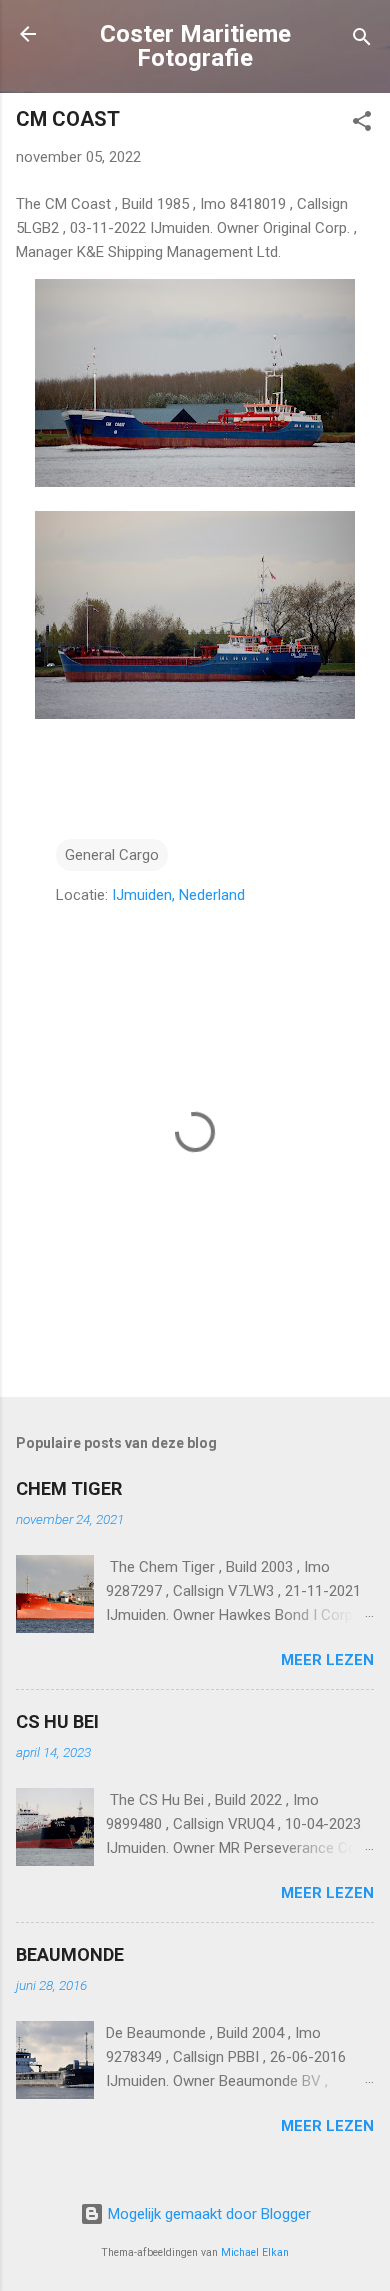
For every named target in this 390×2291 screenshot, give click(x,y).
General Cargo (112, 855)
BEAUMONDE (70, 1954)
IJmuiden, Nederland (178, 895)
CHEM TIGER (69, 1488)
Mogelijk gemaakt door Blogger (207, 2214)
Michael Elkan (255, 2252)
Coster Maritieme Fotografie (195, 46)
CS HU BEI (57, 1721)
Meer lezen (327, 1660)
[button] (362, 124)
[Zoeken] (362, 40)
